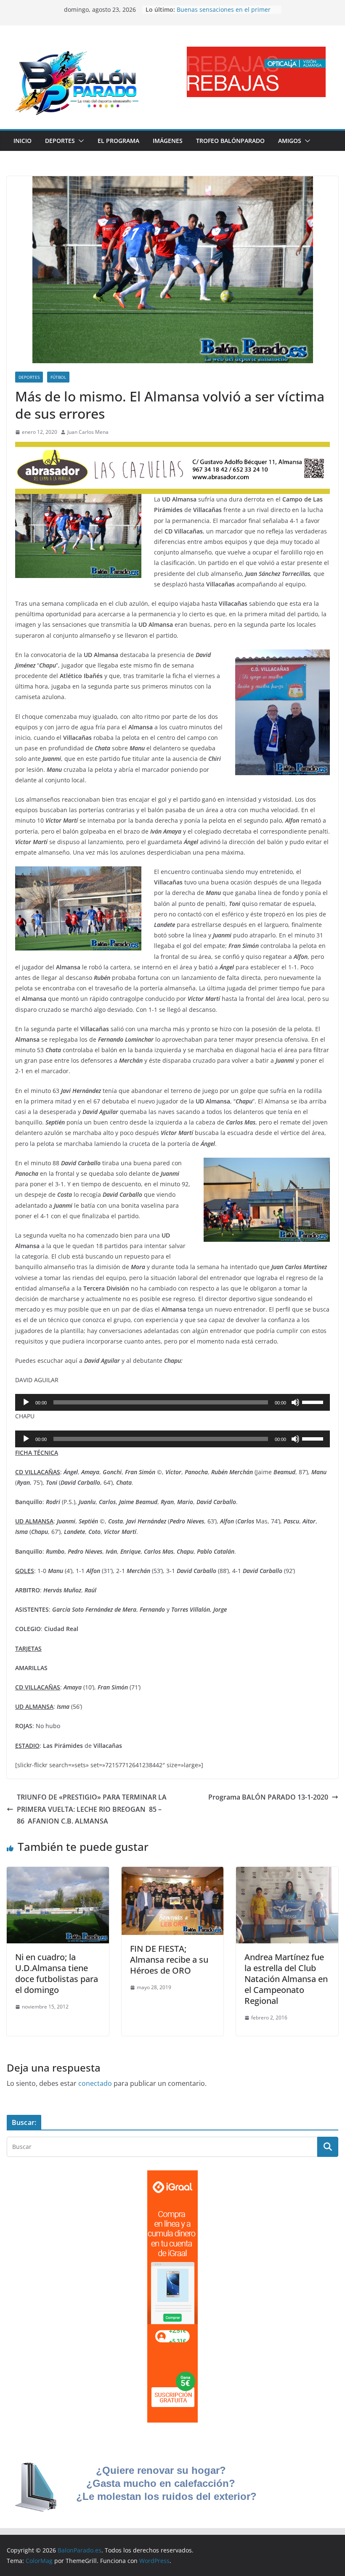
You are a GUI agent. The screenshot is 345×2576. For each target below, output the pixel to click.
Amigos (290, 141)
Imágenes (168, 141)
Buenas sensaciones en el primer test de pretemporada (224, 14)
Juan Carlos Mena (88, 432)
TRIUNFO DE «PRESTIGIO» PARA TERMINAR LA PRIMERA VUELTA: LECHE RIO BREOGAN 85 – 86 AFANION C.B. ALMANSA (92, 1809)
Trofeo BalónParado (230, 141)
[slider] (314, 1401)
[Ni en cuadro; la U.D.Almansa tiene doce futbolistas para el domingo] (58, 1873)
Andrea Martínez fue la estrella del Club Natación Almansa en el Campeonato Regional (286, 1979)
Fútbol (58, 377)
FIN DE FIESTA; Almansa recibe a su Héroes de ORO (169, 1960)
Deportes (60, 141)
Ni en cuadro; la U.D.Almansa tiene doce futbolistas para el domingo (57, 1973)
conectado (95, 2083)
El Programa (118, 141)
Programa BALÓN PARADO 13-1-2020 (268, 1797)
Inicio (23, 141)
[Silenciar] (295, 1402)
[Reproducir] (26, 1402)
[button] (80, 141)
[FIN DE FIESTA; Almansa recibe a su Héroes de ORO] (173, 1873)
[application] (172, 1402)
